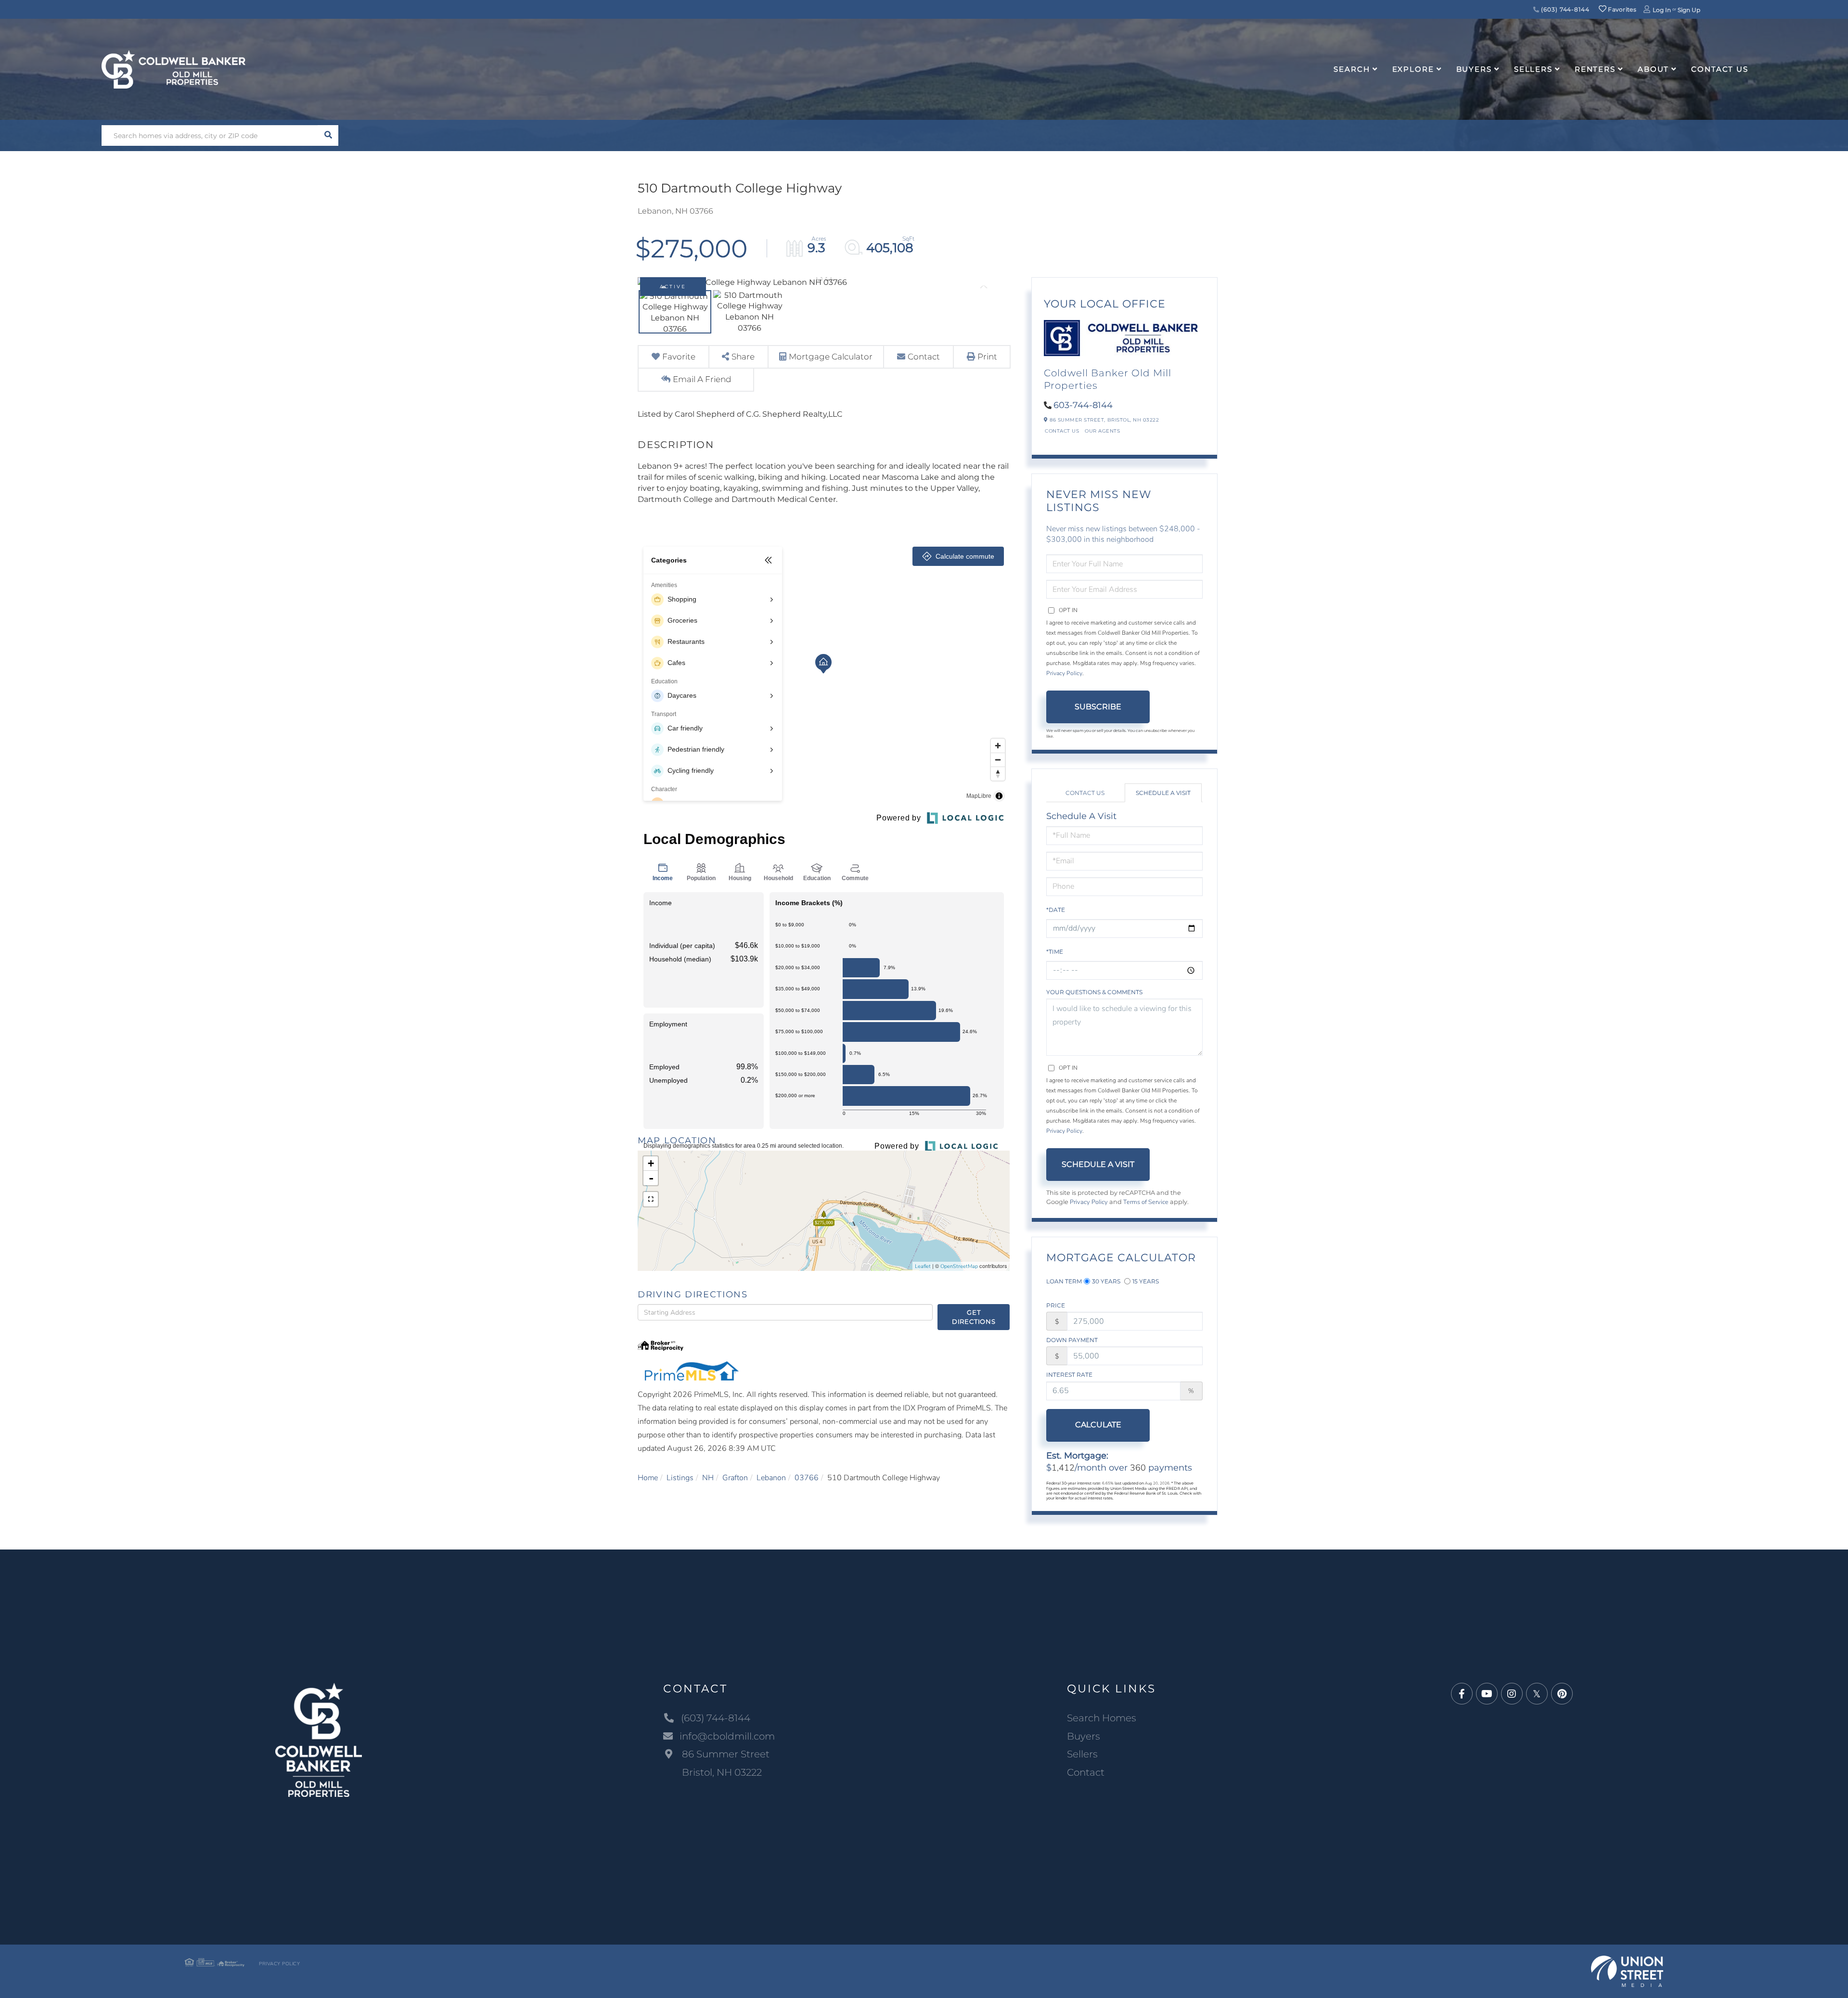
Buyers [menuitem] (1474, 69)
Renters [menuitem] (1595, 69)
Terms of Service (1146, 1202)
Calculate (1098, 1425)
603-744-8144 (1083, 405)
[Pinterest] (1562, 1694)
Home (648, 1478)
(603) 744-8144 (1565, 9)
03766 (807, 1478)
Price (1056, 1305)
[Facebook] (1462, 1694)
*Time (1055, 952)
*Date (1056, 910)
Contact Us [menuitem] (1720, 69)
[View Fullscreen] (651, 1199)
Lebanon (771, 1478)
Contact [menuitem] (1086, 1772)
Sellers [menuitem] (1533, 69)
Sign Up (1689, 10)
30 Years (1106, 1281)
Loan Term (1064, 1281)
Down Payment (1072, 1340)
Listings (680, 1478)
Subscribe (1098, 707)
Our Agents (1102, 431)
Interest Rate (1069, 1375)
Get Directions (974, 1317)
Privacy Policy (1064, 673)
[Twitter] (1537, 1694)
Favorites (1621, 9)
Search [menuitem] (1352, 69)
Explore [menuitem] (1413, 69)
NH (708, 1478)
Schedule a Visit (1163, 793)
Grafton (735, 1478)
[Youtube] (1487, 1694)
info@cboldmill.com (727, 1736)
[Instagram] (1512, 1694)
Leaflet (923, 1266)
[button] (328, 135)
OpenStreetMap (959, 1266)
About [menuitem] (1653, 69)
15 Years (1146, 1281)
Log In (1662, 10)
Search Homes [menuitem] (1102, 1718)
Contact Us (1062, 431)
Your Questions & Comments (1094, 992)
